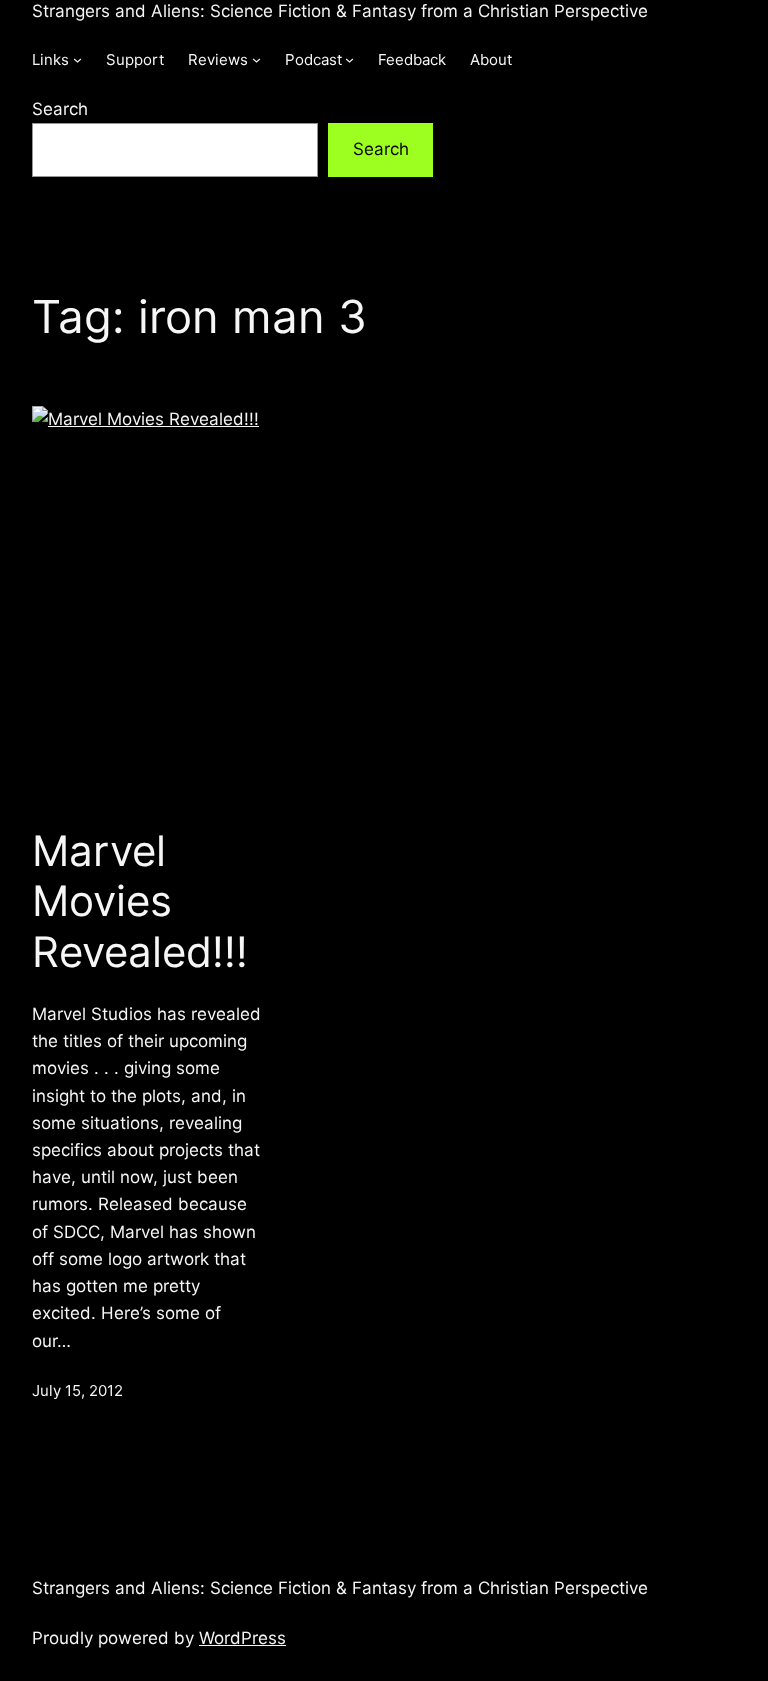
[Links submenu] (77, 59)
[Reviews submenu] (256, 59)
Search (60, 109)
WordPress (242, 1638)
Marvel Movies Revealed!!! (140, 901)
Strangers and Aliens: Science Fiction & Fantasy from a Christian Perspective (340, 11)
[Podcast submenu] (349, 59)
